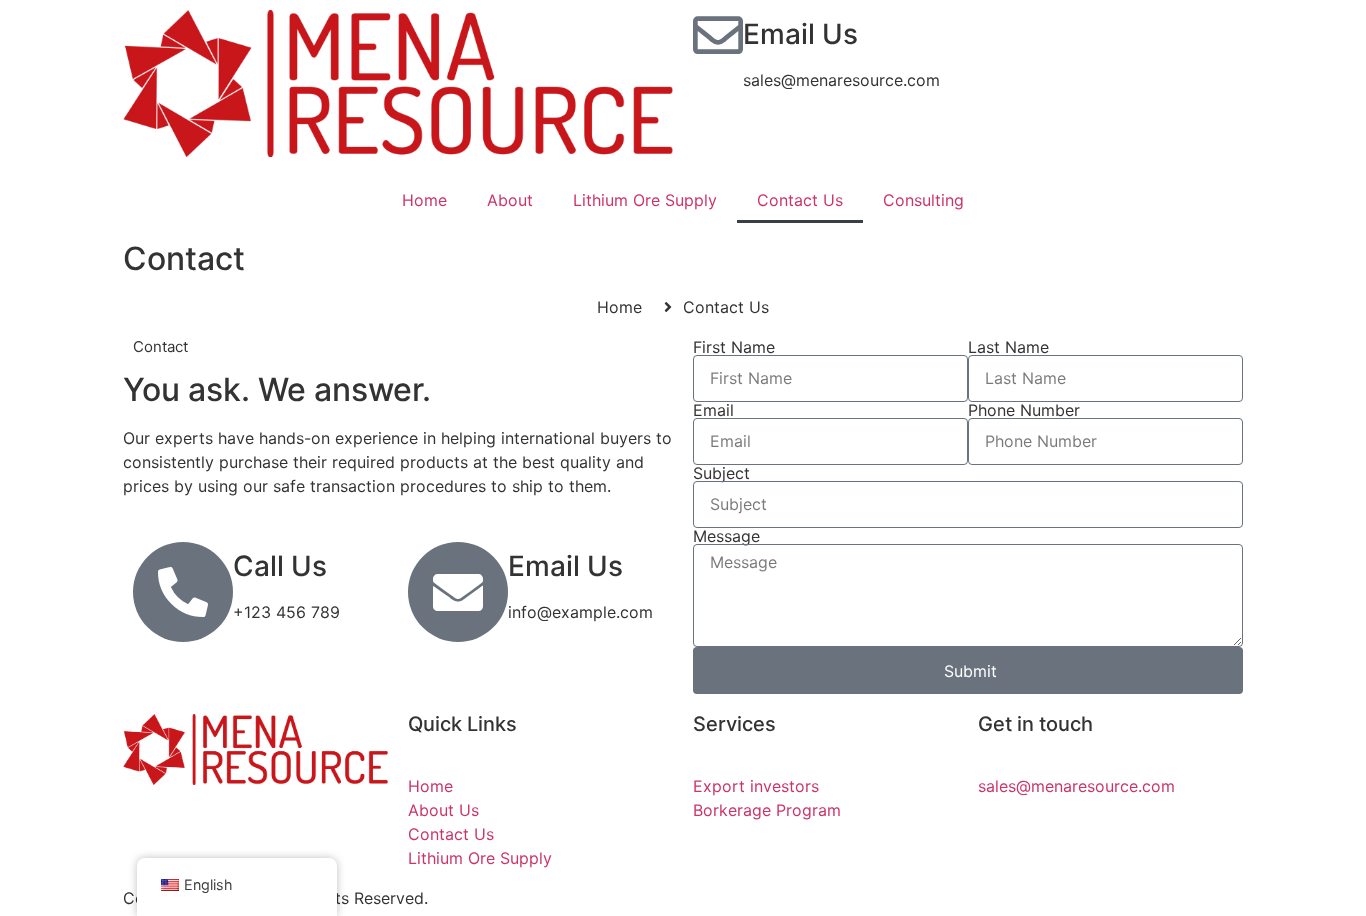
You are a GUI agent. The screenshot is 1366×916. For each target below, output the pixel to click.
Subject (721, 473)
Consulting (923, 200)
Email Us (800, 34)
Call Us (280, 566)
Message (726, 536)
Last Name (1008, 347)
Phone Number (1024, 410)
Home (424, 200)
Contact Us (800, 200)
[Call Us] (183, 592)
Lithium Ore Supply (645, 200)
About (510, 200)
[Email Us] (718, 35)
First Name (734, 347)
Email (713, 410)
